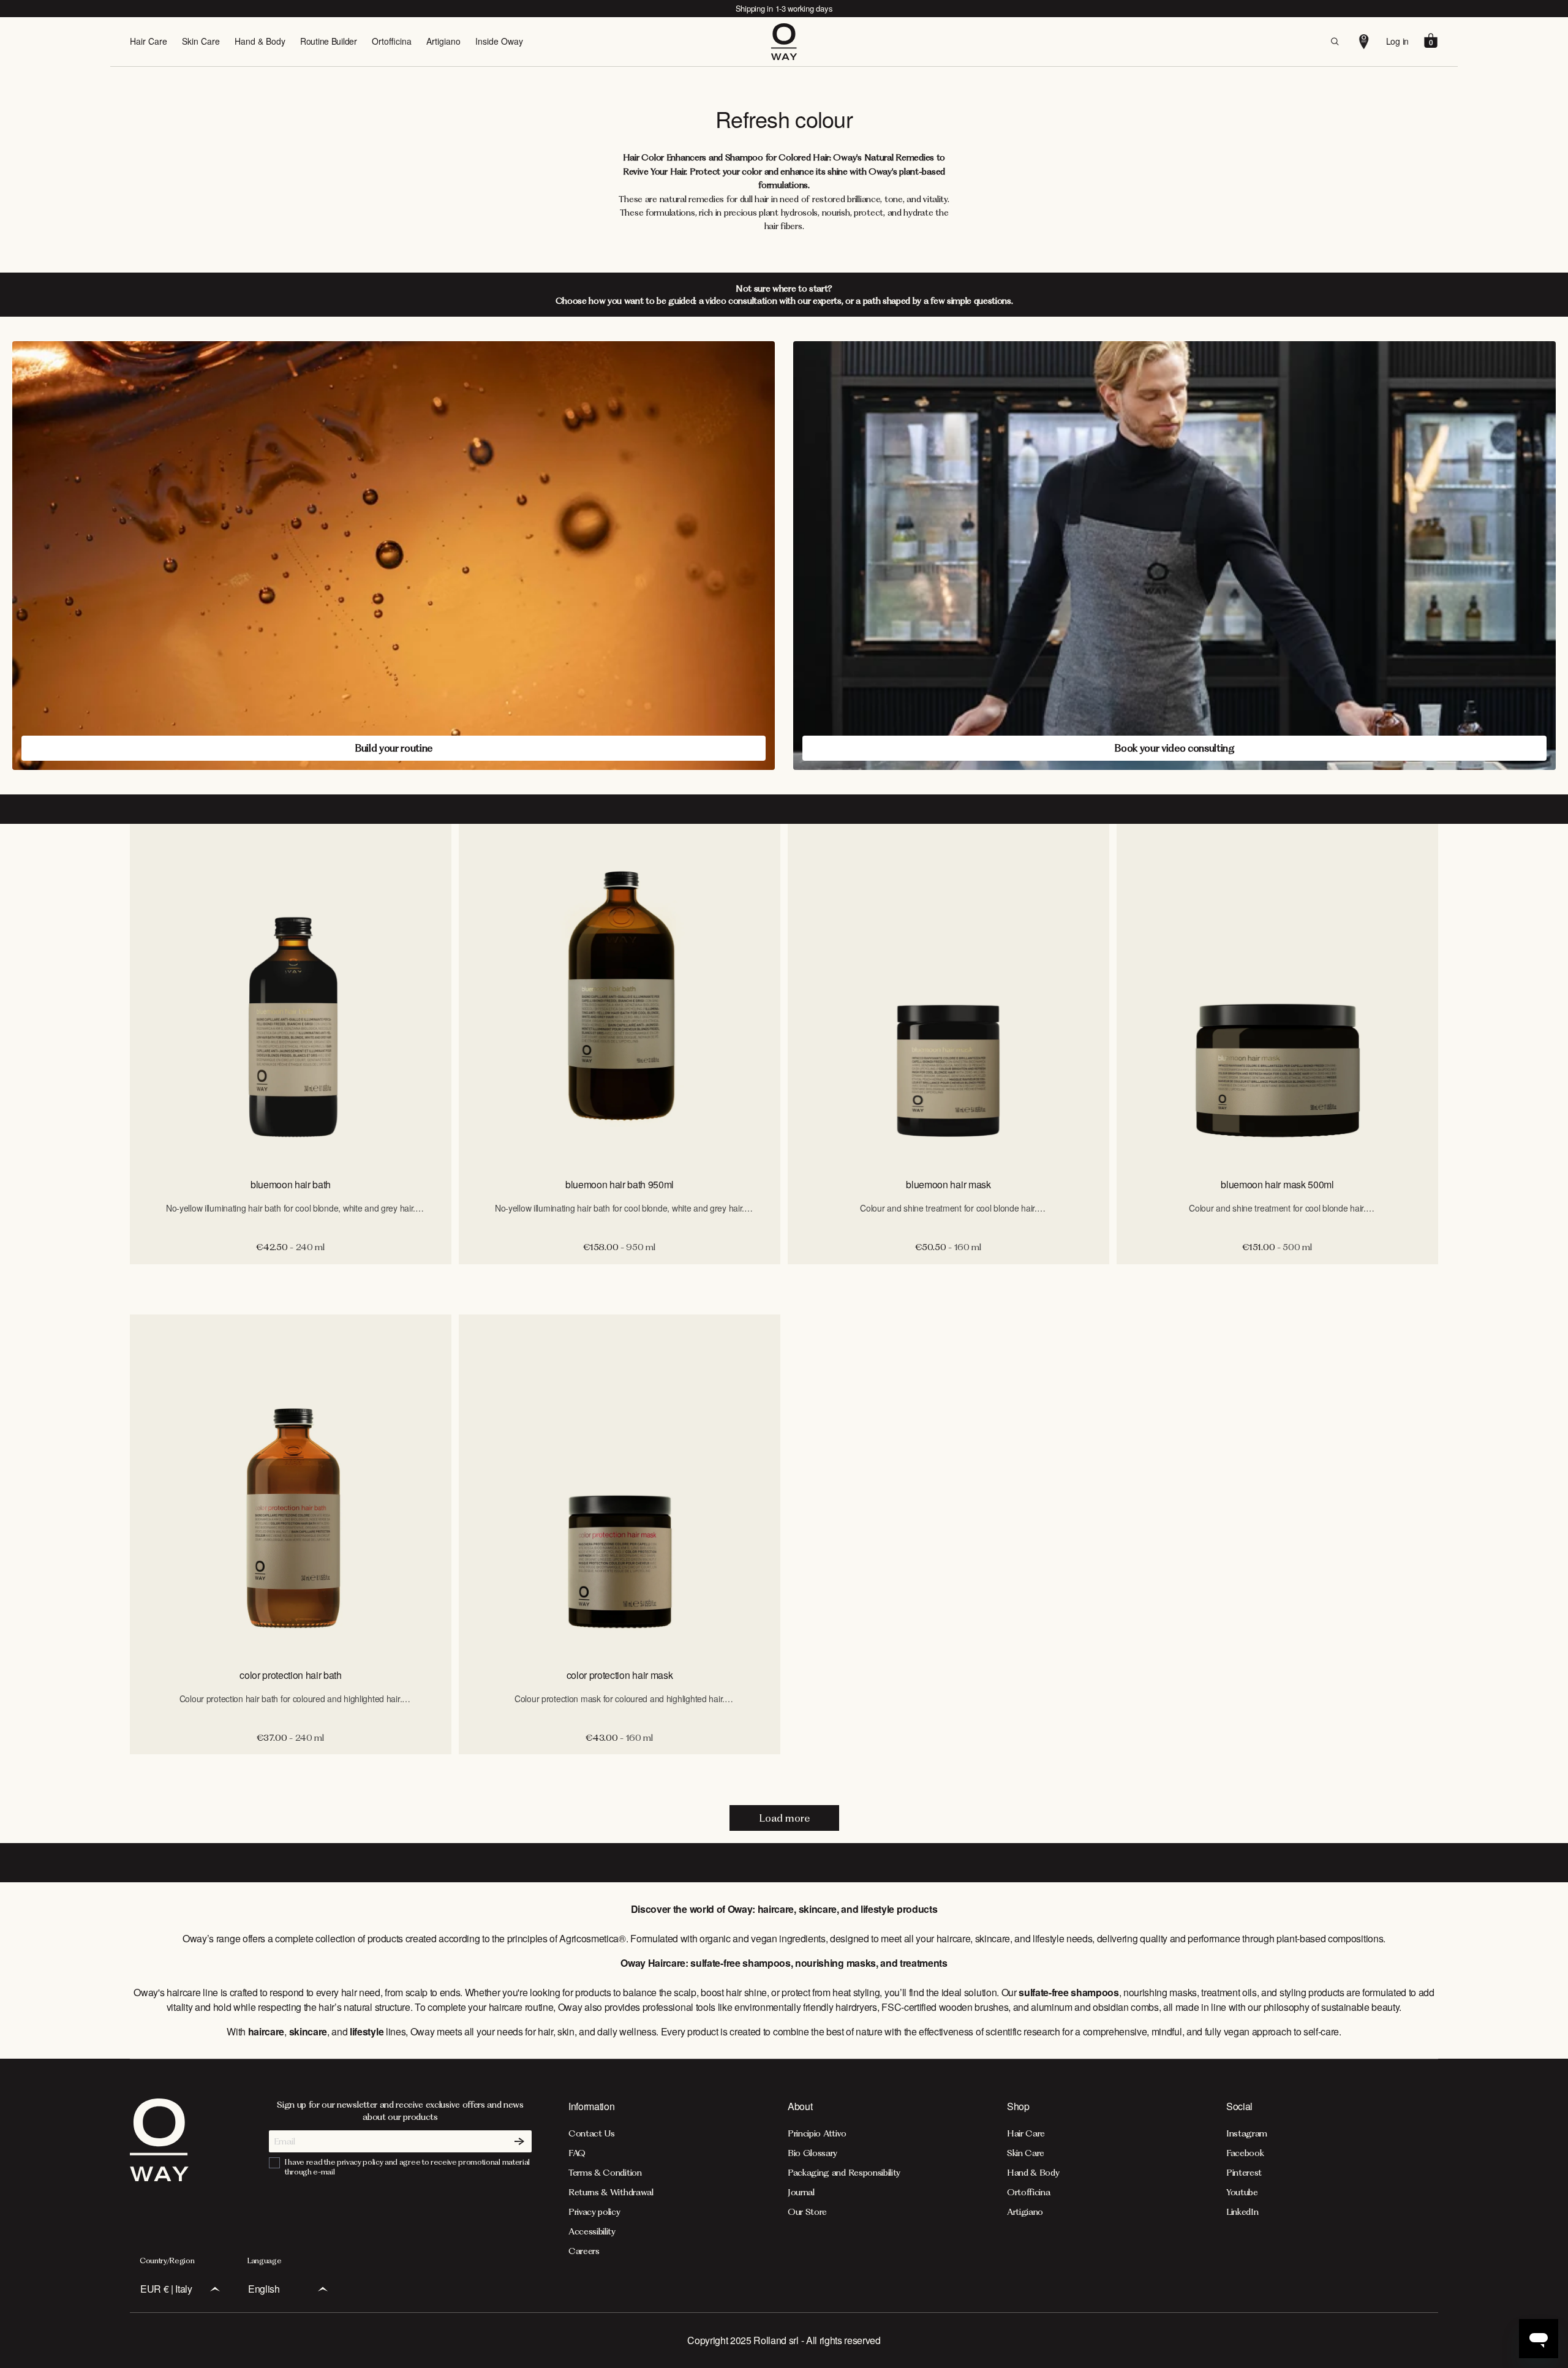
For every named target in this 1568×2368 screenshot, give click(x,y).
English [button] (264, 2289)
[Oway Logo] (784, 42)
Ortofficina (392, 41)
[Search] (1335, 42)
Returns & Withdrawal (611, 2192)
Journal (801, 2192)
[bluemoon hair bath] (291, 995)
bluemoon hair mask (948, 1184)
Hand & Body (260, 41)
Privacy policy (594, 2212)
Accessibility (592, 2231)
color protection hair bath (291, 1675)
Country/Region (167, 2261)
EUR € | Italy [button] (166, 2289)
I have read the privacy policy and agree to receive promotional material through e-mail (407, 2167)
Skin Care (201, 41)
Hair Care (149, 41)
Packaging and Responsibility (844, 2173)
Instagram (1247, 2133)
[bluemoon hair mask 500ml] (1277, 995)
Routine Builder (329, 41)
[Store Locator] (1364, 42)
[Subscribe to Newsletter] (519, 2141)
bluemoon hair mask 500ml (1277, 1184)
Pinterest (1244, 2173)
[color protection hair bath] (291, 1486)
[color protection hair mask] (620, 1486)
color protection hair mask (620, 1675)
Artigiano (443, 41)
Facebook (1245, 2153)
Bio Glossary (812, 2153)
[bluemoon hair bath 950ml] (620, 995)
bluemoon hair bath (291, 1184)
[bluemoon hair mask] (948, 995)
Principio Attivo (817, 2133)
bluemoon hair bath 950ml (620, 1184)
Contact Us (592, 2133)
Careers (584, 2251)
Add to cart (291, 1277)
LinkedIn (1242, 2212)
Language (264, 2261)
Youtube (1242, 2192)
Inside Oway (499, 41)
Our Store (807, 2212)
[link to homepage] (159, 2178)
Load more (784, 1818)
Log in (1397, 41)
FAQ (577, 2153)
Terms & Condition (605, 2173)
